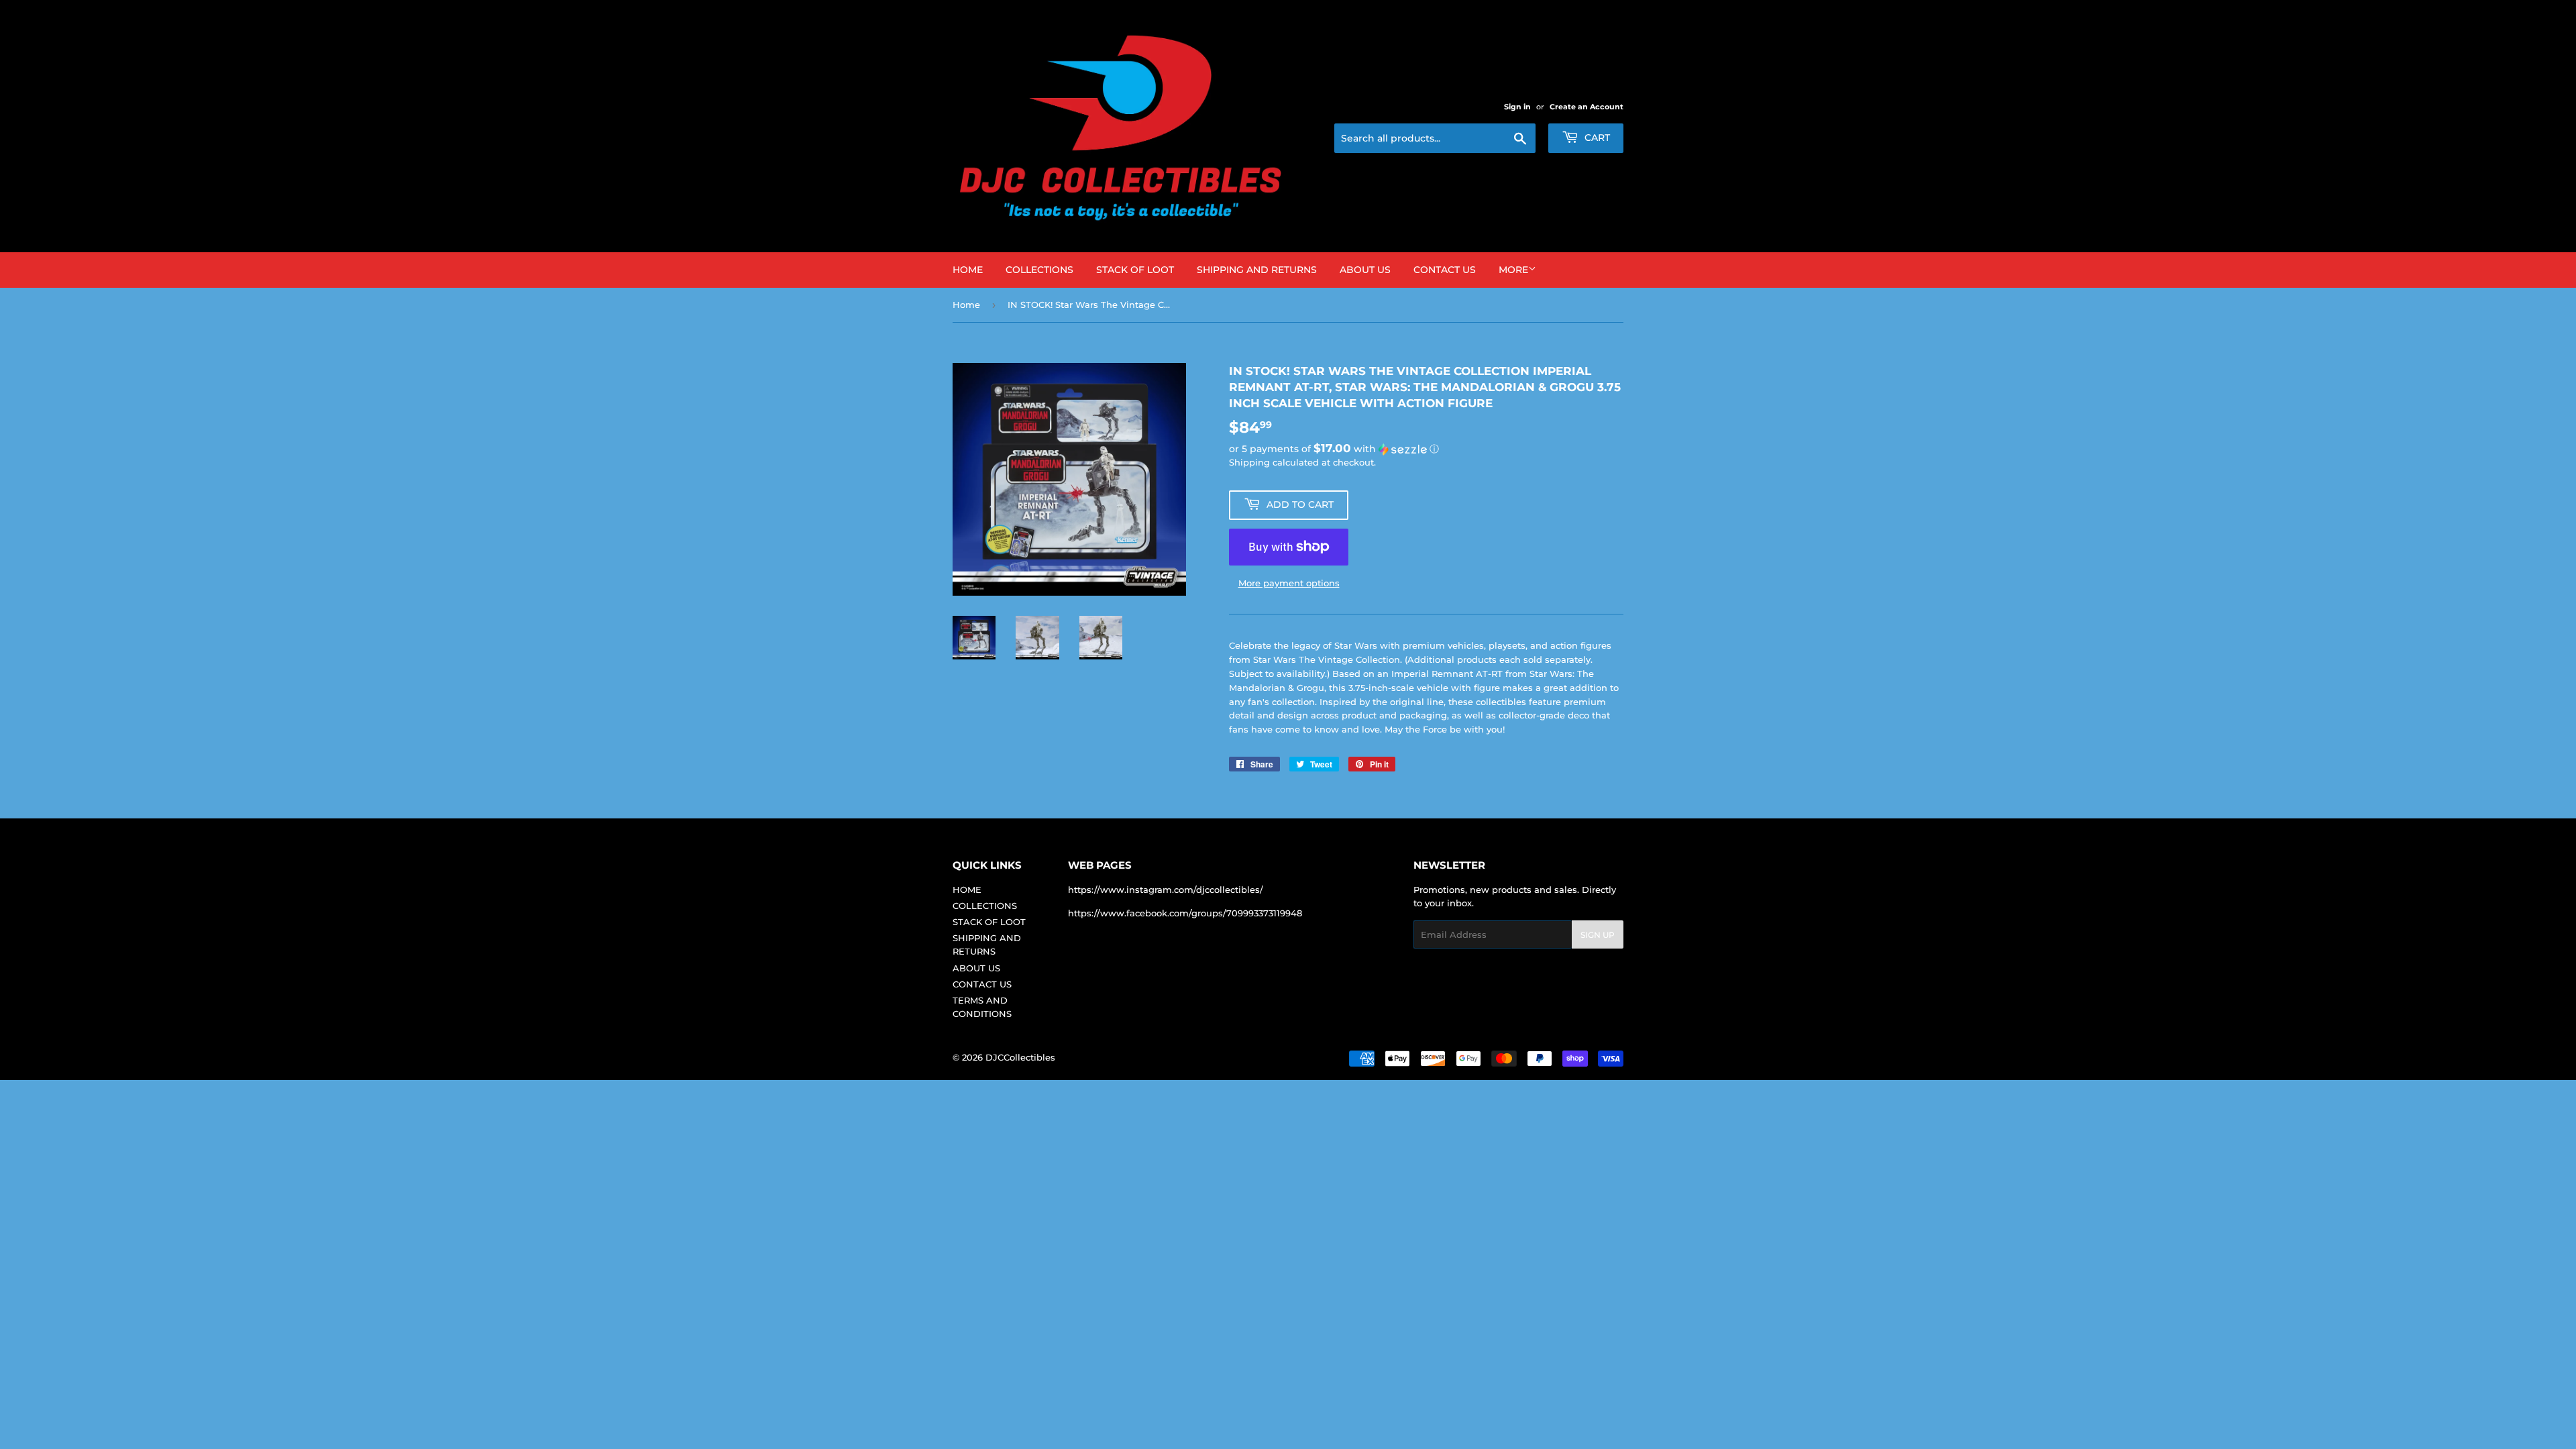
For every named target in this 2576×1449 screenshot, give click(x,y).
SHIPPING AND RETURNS (1257, 270)
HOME (968, 270)
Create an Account (1587, 107)
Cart (1596, 138)
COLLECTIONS (1039, 270)
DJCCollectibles (1020, 1057)
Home (966, 305)
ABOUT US (1365, 270)
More (1513, 270)
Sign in (1517, 107)
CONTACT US (1445, 270)
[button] (1426, 449)
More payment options (1289, 583)
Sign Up (1598, 935)
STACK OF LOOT (1135, 270)
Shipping (1249, 462)
